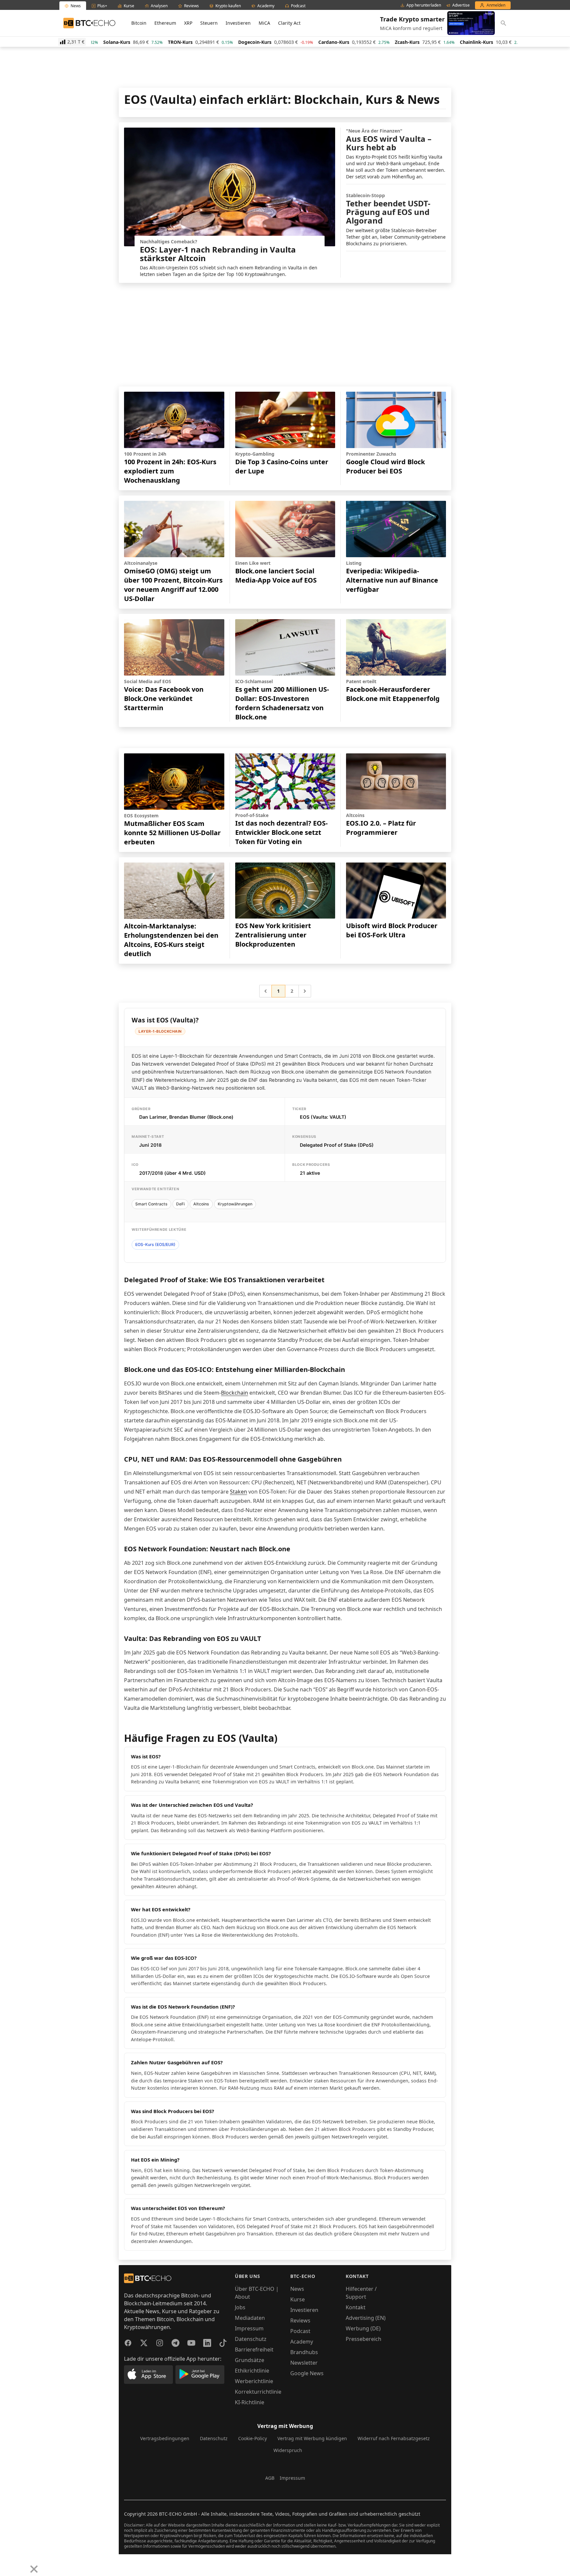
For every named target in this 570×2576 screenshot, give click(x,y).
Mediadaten (250, 2318)
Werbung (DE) (363, 2328)
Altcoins (201, 1204)
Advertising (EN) (366, 2318)
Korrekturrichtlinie (258, 2392)
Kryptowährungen (235, 1204)
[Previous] (7, 2564)
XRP (188, 23)
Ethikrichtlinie (252, 2371)
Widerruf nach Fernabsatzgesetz (394, 2438)
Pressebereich (364, 2339)
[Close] (34, 2569)
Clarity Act (289, 23)
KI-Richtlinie (250, 2402)
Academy (302, 2342)
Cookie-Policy (253, 2438)
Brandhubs (304, 2352)
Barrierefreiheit (254, 2349)
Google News (307, 2373)
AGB (270, 2478)
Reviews (300, 2320)
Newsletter (304, 2363)
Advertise (461, 5)
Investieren (238, 23)
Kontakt (356, 2307)
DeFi (180, 1204)
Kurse (298, 2299)
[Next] (22, 2564)
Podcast (300, 2331)
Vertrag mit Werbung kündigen (312, 2438)
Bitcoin (139, 23)
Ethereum (165, 23)
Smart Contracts (151, 1204)
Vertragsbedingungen (165, 2438)
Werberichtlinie (254, 2381)
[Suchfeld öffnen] (503, 23)
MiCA (264, 23)
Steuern (209, 23)
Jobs (240, 2307)
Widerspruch (288, 2450)
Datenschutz (251, 2339)
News (297, 2289)
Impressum (249, 2328)
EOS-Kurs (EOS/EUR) (155, 1244)
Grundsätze (250, 2360)
